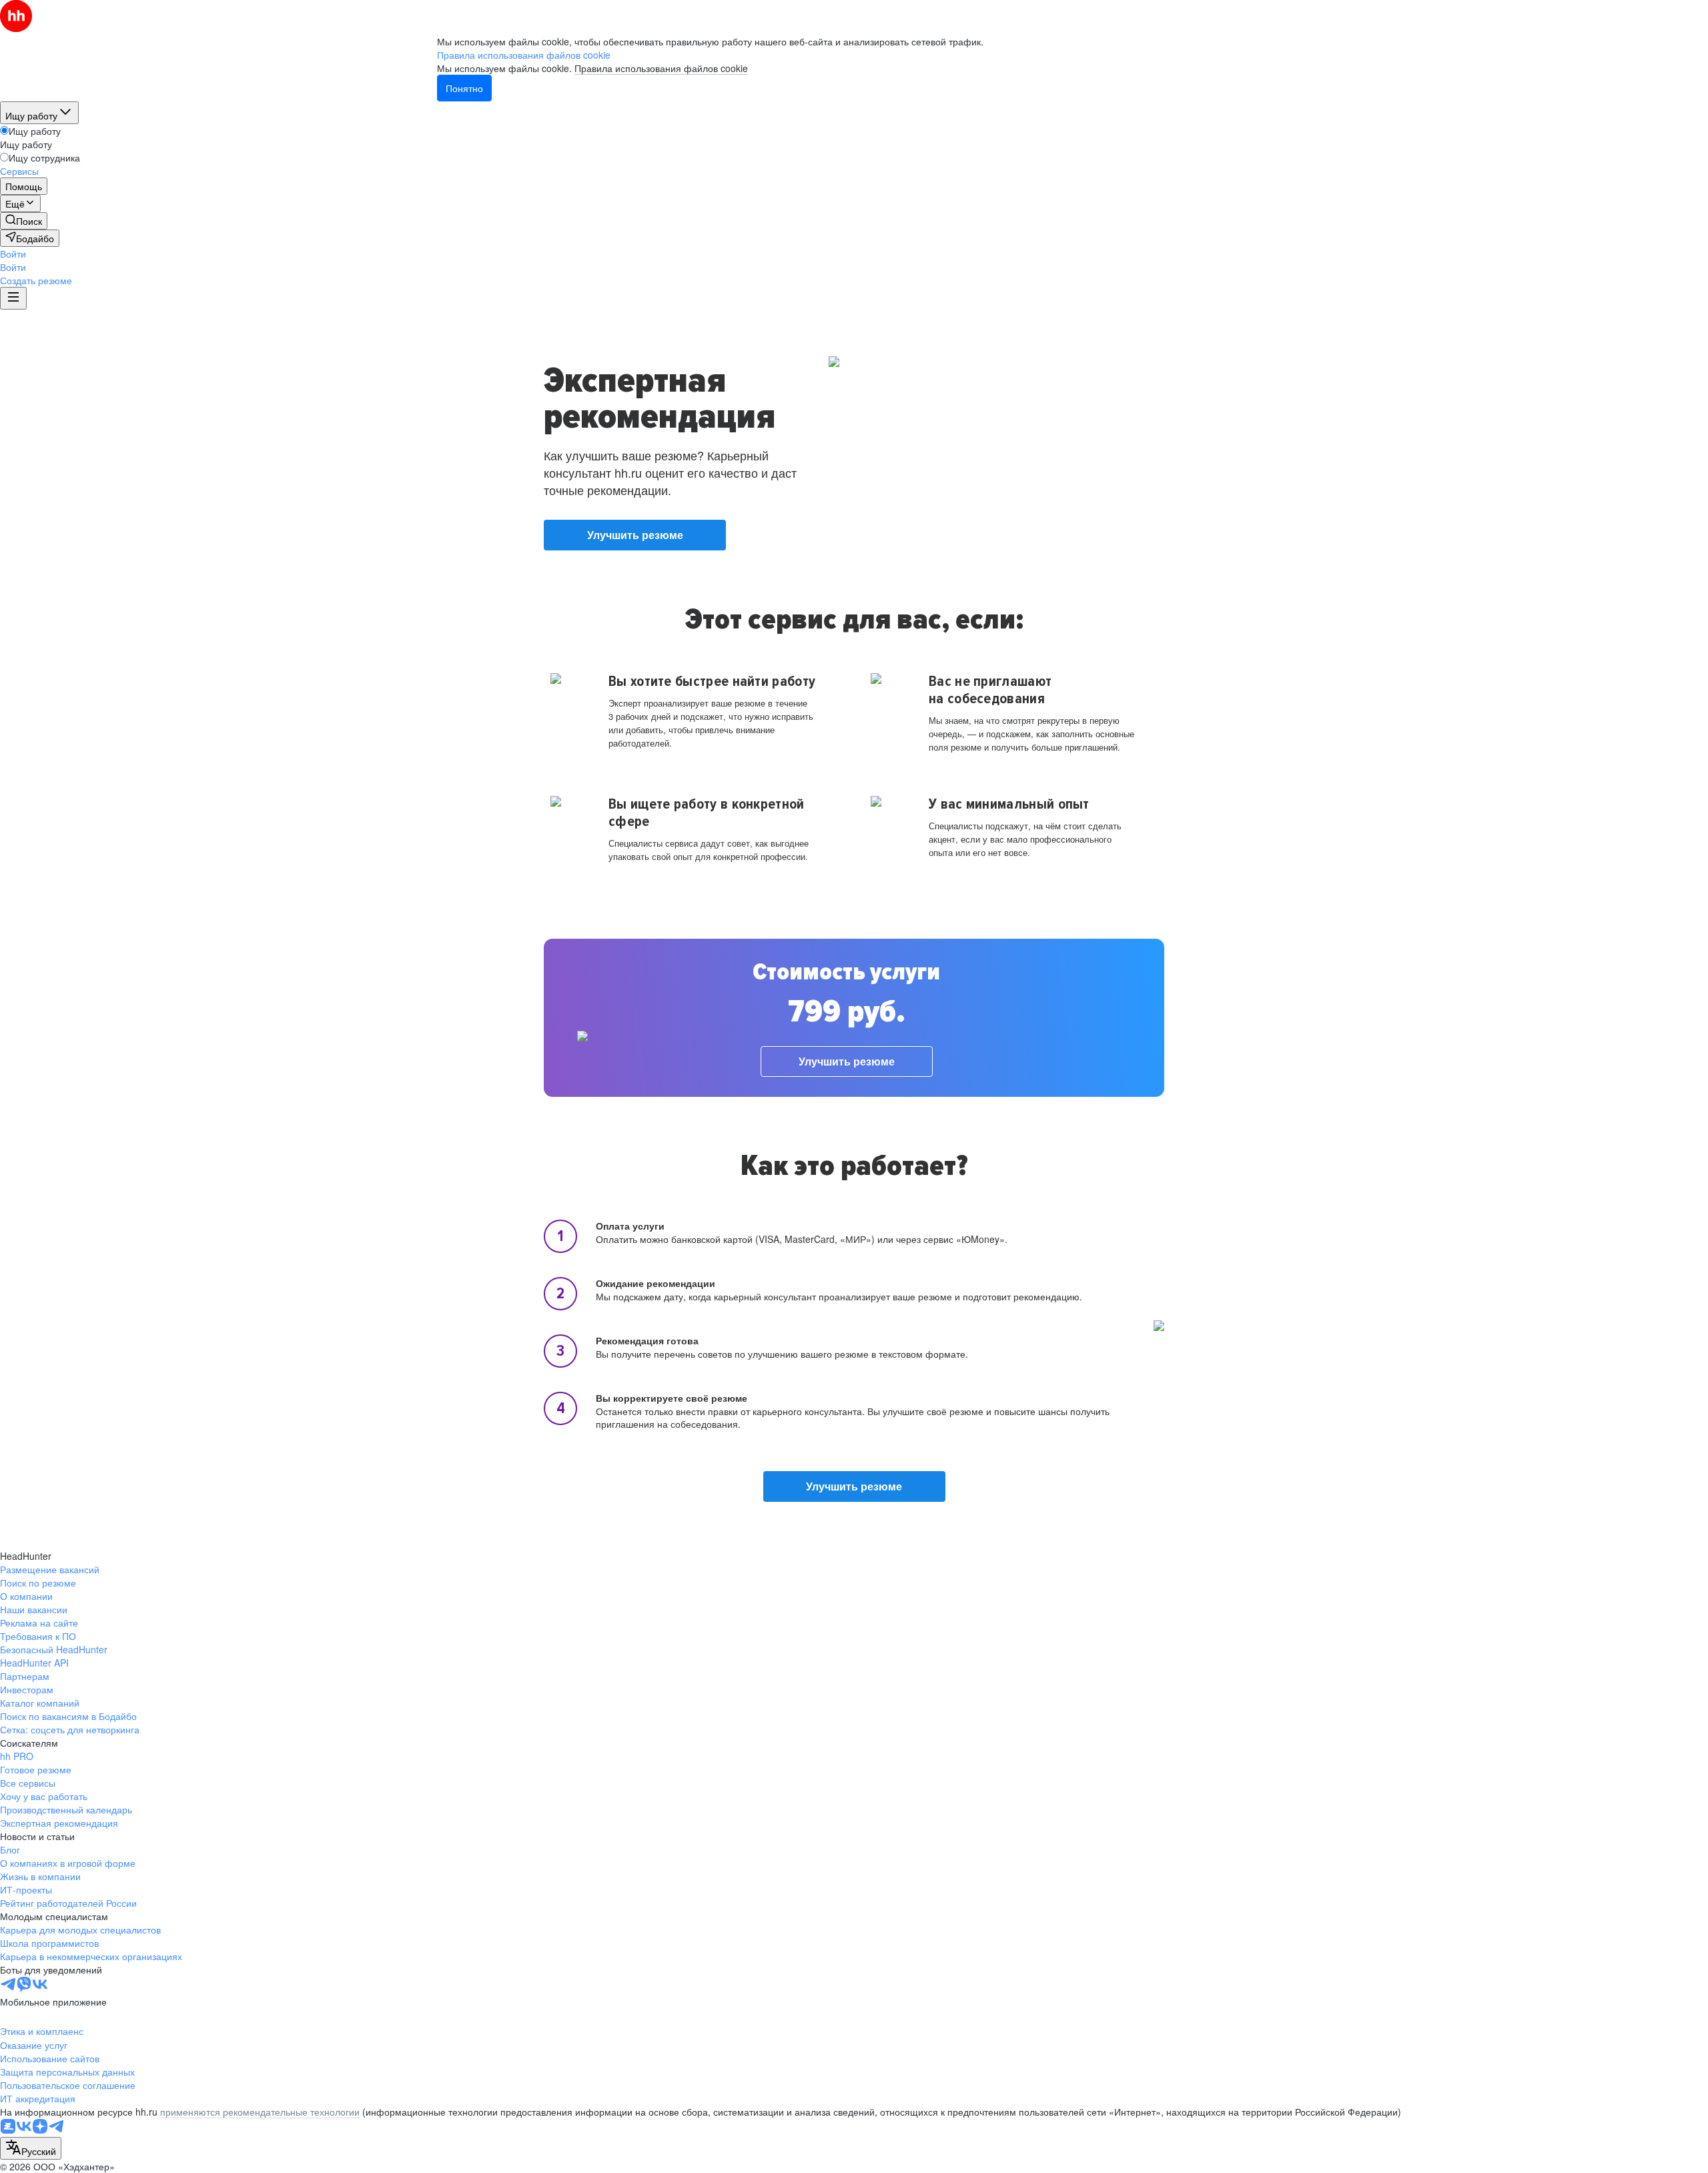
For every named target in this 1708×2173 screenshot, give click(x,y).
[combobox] (31, 2148)
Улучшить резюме (635, 535)
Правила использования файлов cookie (661, 68)
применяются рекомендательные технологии (260, 2112)
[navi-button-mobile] (13, 298)
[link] (24, 221)
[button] (13, 254)
